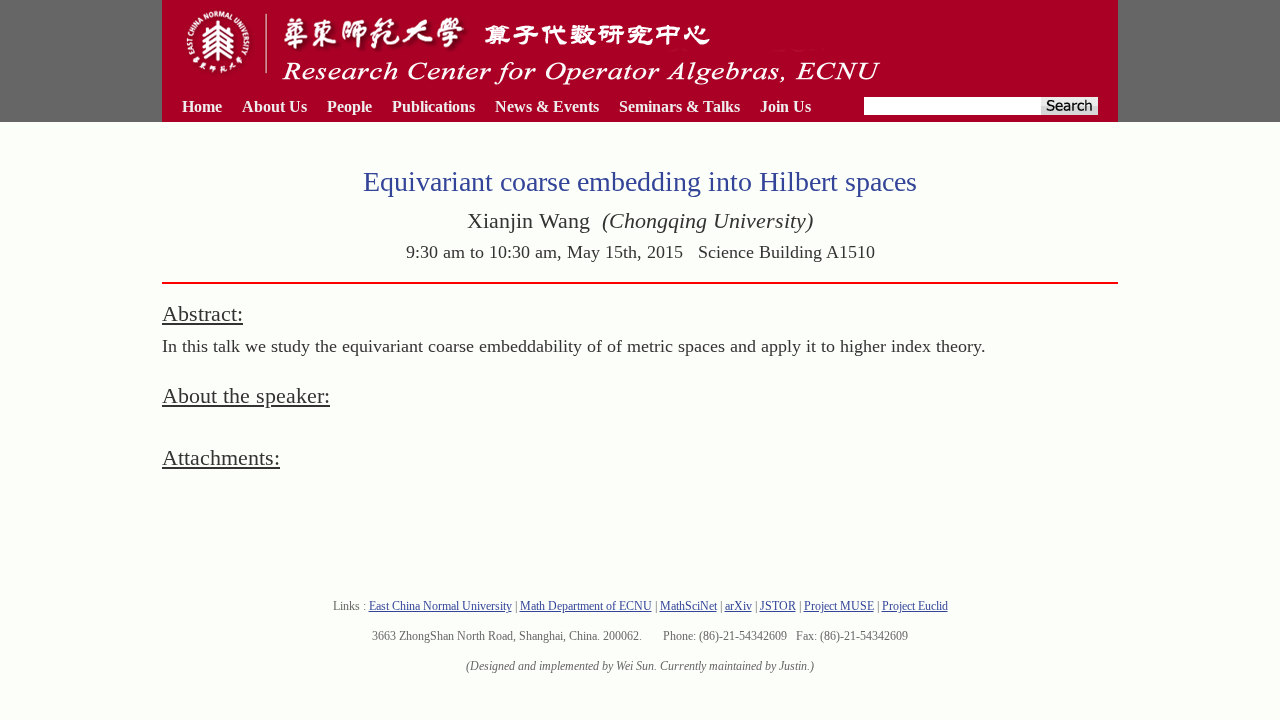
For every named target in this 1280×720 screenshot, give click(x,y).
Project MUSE (839, 606)
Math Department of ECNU (586, 606)
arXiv (738, 606)
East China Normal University (440, 606)
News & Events (547, 106)
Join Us (785, 106)
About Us (274, 106)
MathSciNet (688, 606)
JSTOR (778, 606)
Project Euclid (915, 606)
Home (202, 106)
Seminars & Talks (679, 106)
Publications (433, 106)
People (349, 106)
